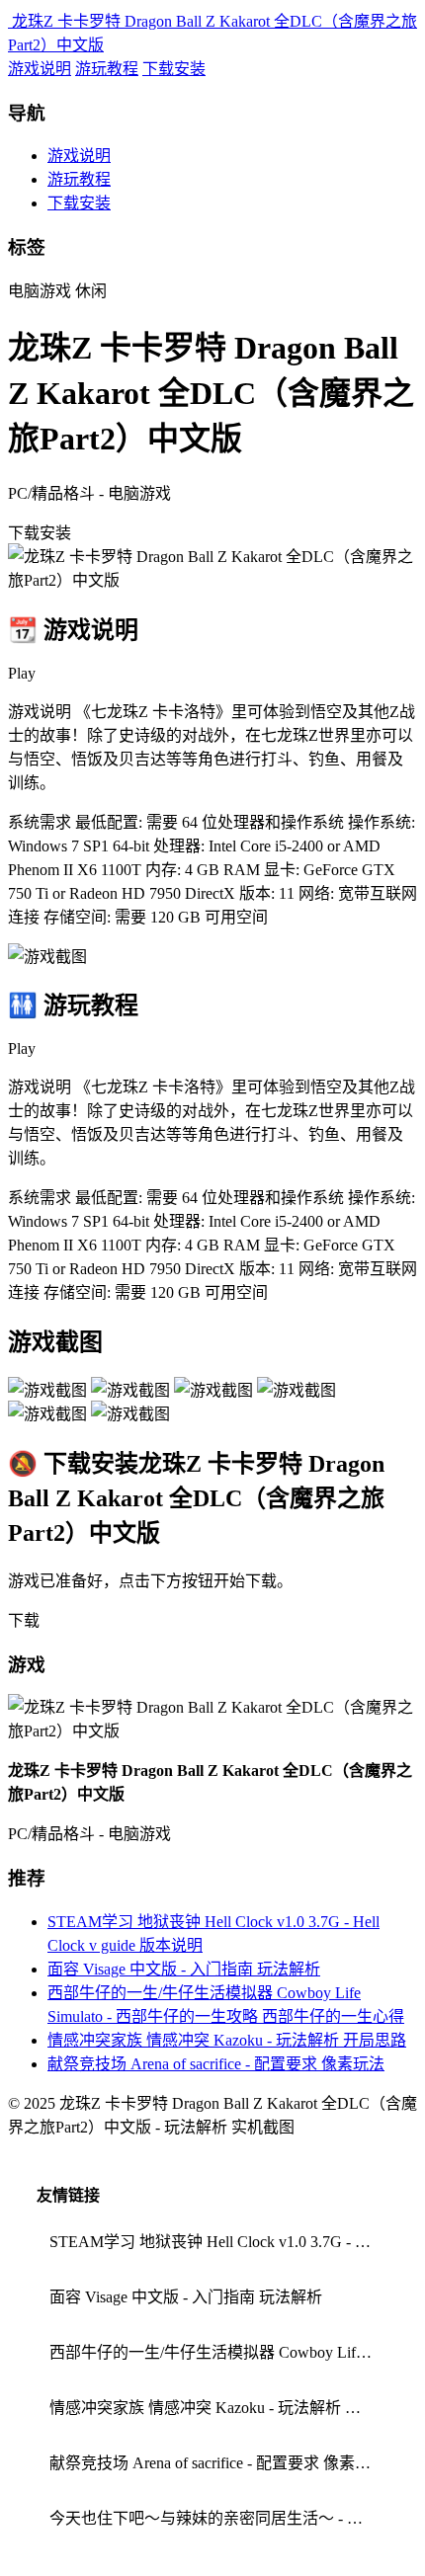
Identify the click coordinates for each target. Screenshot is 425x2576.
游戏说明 (40, 69)
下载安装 (174, 69)
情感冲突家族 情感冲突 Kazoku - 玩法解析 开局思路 (227, 2040)
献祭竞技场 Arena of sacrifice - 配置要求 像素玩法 (216, 2064)
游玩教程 (107, 69)
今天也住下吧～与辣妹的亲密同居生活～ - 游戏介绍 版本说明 (219, 2518)
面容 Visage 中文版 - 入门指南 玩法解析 (184, 1969)
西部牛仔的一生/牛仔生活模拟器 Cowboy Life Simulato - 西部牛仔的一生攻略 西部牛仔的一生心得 (219, 2352)
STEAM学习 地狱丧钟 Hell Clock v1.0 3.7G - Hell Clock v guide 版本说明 (219, 2242)
